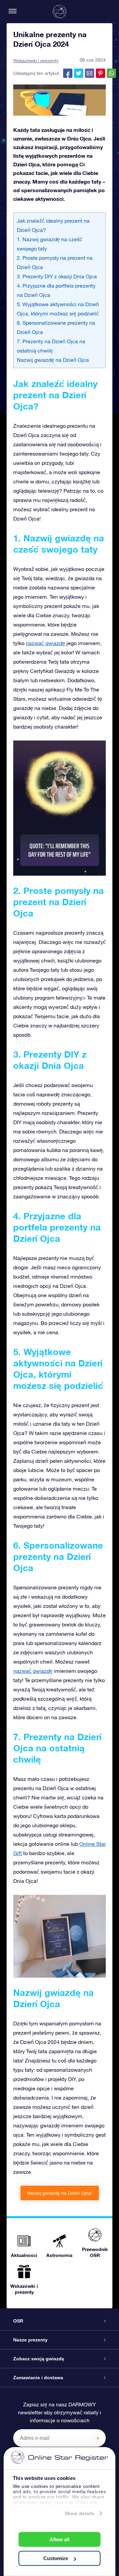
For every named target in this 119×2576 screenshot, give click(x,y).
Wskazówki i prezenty (36, 61)
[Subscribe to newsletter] (98, 2438)
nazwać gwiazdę (45, 643)
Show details (79, 2513)
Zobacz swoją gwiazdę (39, 2359)
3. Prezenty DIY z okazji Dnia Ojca (57, 276)
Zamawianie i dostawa (38, 2378)
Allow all (59, 2539)
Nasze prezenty (30, 2340)
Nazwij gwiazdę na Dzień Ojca (53, 360)
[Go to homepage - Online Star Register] (59, 12)
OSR (18, 2321)
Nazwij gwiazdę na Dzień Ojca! (60, 2193)
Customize (56, 2558)
